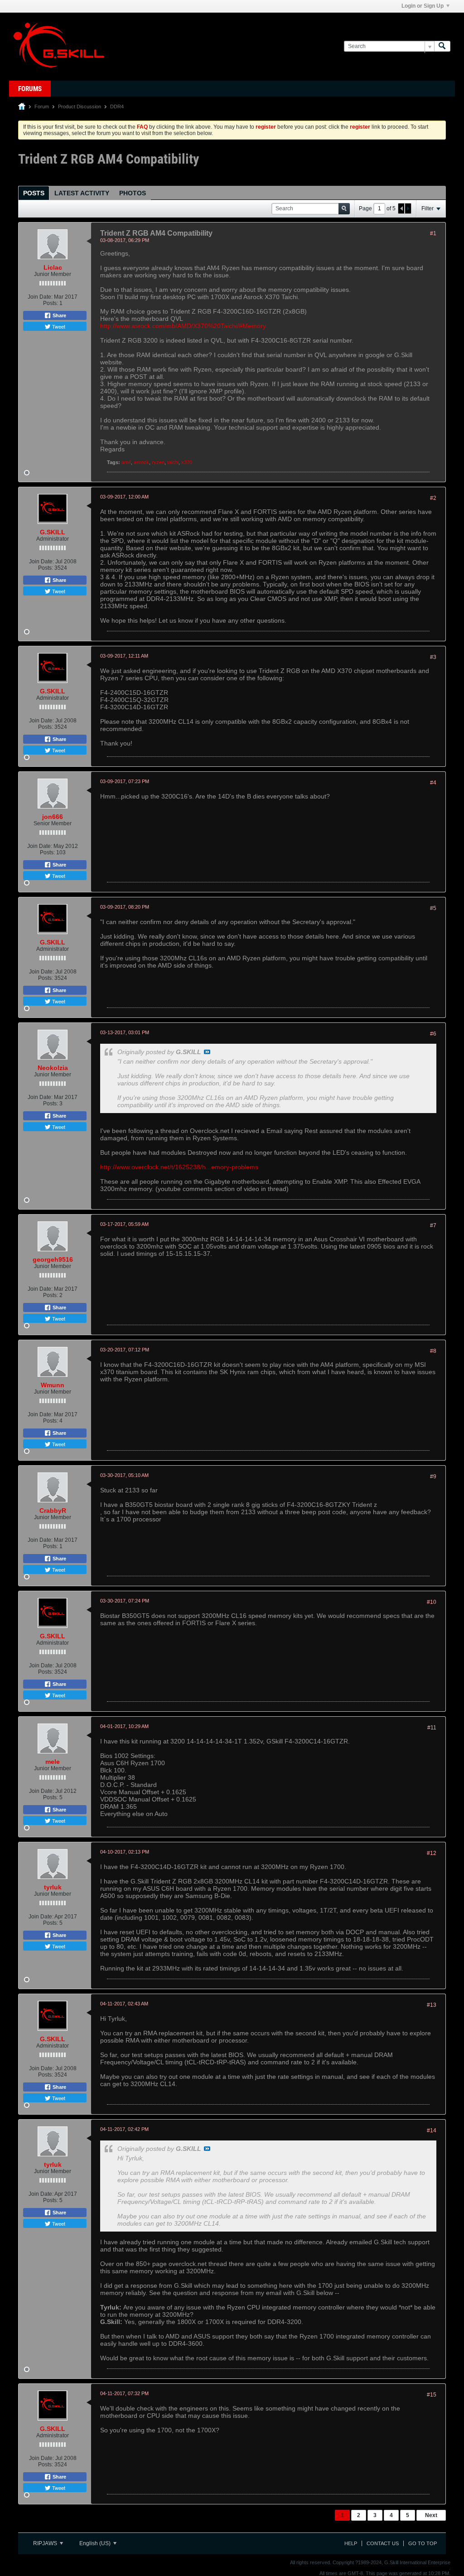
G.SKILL (53, 532)
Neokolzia (53, 1068)
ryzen (158, 462)
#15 (432, 2395)
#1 (433, 233)
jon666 (53, 817)
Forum (42, 107)
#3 (433, 657)
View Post (207, 1052)
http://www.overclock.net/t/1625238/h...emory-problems (179, 1167)
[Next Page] (408, 208)
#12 (432, 1853)
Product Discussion (80, 107)
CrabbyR (53, 1511)
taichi (173, 462)
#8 (433, 1351)
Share (59, 315)
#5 (433, 908)
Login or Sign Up (423, 6)
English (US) (96, 2543)
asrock (141, 462)
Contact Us (383, 2543)
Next (431, 2515)
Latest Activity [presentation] (82, 193)
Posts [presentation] (34, 193)
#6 (433, 1034)
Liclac (53, 267)
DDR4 (117, 107)
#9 (433, 1477)
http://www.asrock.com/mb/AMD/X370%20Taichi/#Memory (183, 326)
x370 (187, 462)
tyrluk (53, 1887)
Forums (30, 89)
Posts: (51, 303)
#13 (432, 2005)
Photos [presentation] (133, 193)
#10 (432, 1602)
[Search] (442, 46)
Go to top (423, 2543)
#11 (432, 1728)
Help (351, 2543)
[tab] (34, 193)
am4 (126, 462)
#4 (433, 783)
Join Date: (40, 297)
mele (53, 1762)
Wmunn (53, 1385)
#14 (432, 2131)
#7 (433, 1225)
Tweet (58, 326)
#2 (433, 498)
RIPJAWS (46, 2543)
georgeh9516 (53, 1259)
